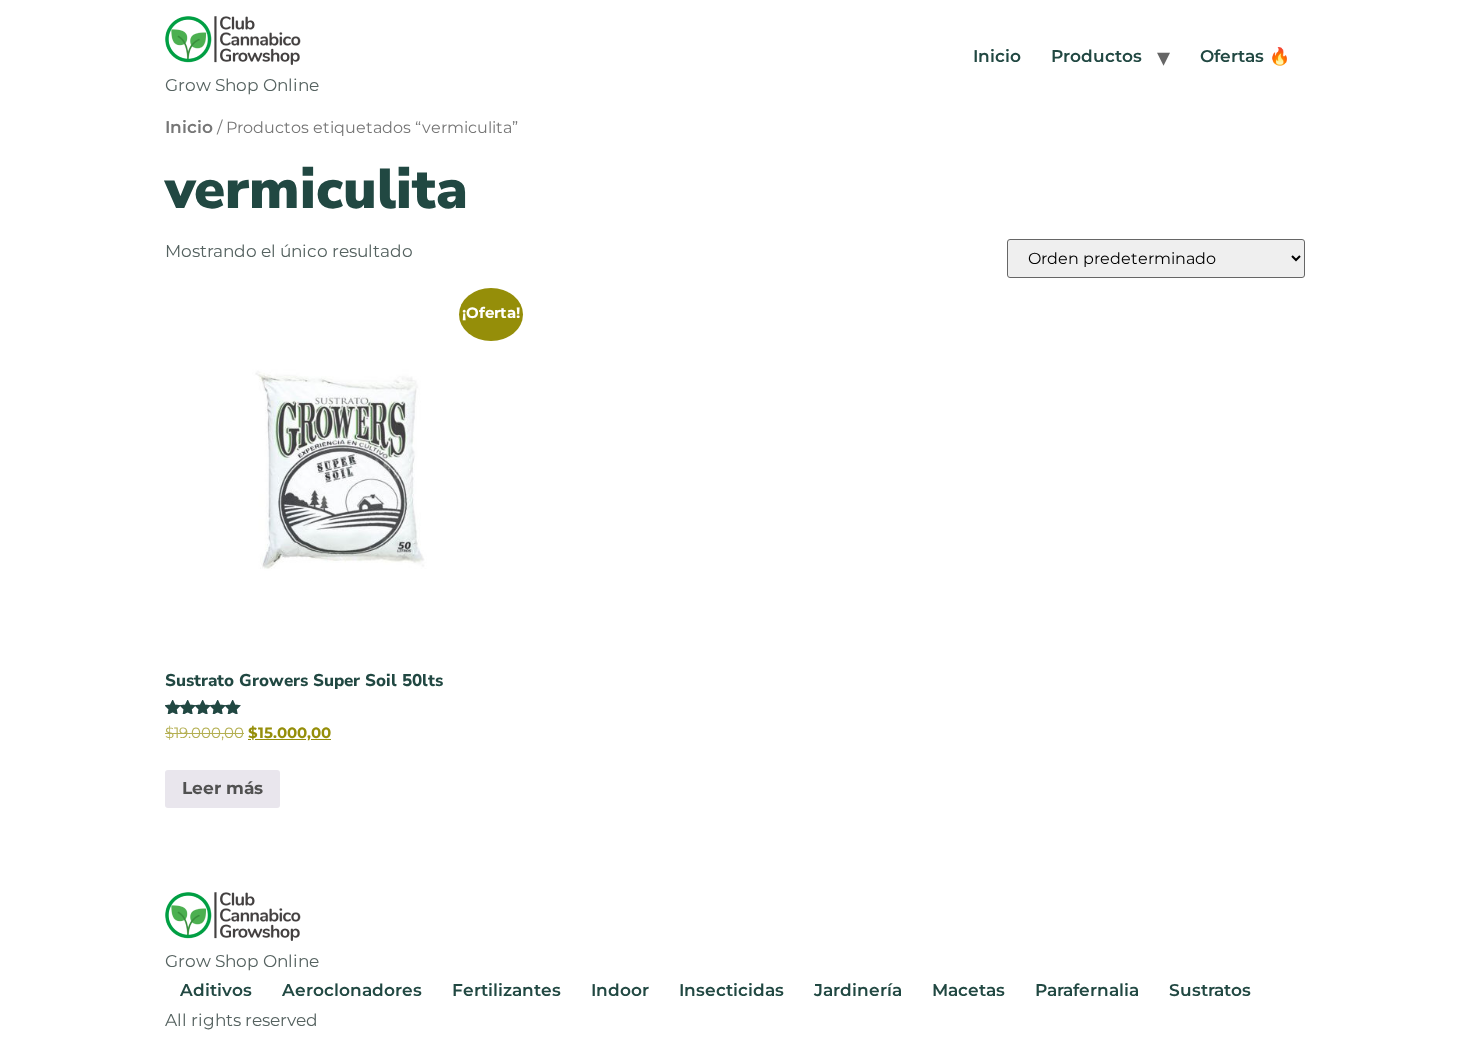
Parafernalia (1087, 990)
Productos (1096, 56)
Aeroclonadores (352, 990)
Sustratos (1210, 990)
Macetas (968, 990)
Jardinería (858, 990)
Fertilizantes (506, 990)
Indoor (620, 990)
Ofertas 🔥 (1245, 56)
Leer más (222, 788)
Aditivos (216, 990)
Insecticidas (731, 990)
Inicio (997, 56)
